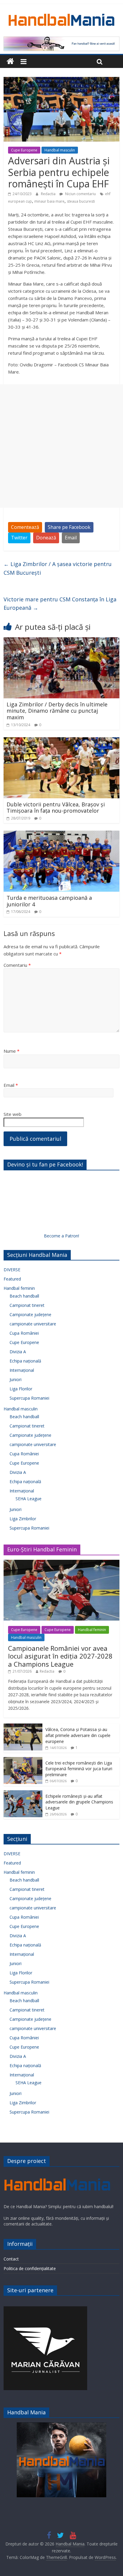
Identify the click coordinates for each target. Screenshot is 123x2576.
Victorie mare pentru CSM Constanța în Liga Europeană (60, 604)
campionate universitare (33, 1324)
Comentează (25, 527)
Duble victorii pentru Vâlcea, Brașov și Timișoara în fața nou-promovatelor (56, 808)
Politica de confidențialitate (30, 2268)
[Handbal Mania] (10, 62)
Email (71, 538)
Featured (12, 1279)
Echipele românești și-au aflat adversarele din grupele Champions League (79, 1802)
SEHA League (29, 1499)
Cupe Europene (24, 150)
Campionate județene (30, 1314)
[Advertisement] (61, 446)
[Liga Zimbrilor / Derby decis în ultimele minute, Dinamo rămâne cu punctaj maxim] (61, 641)
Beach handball (24, 1296)
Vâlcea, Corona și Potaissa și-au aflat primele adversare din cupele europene (78, 1735)
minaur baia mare (49, 201)
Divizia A (18, 1352)
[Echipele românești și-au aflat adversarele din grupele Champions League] (23, 1793)
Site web (13, 1114)
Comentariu (17, 965)
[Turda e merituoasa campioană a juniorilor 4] (61, 834)
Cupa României (24, 1333)
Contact (11, 2259)
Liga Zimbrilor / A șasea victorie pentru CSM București (58, 568)
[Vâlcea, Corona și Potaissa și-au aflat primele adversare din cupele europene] (23, 1727)
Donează (46, 538)
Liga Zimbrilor (23, 1519)
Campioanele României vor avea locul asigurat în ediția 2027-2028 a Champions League (60, 1656)
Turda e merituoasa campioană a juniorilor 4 (49, 901)
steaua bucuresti (81, 201)
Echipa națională (25, 1361)
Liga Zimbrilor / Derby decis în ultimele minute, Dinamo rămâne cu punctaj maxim (57, 711)
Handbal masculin (60, 150)
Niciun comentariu (80, 194)
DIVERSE (12, 1270)
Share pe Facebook (69, 527)
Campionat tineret (27, 1305)
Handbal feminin (19, 1288)
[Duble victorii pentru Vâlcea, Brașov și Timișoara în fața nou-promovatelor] (61, 741)
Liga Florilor (21, 1389)
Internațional (22, 1370)
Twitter (19, 538)
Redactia (49, 194)
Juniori (16, 1379)
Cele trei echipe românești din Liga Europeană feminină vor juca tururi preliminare (79, 1769)
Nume (11, 1051)
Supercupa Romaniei (29, 1398)
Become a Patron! (61, 1236)
